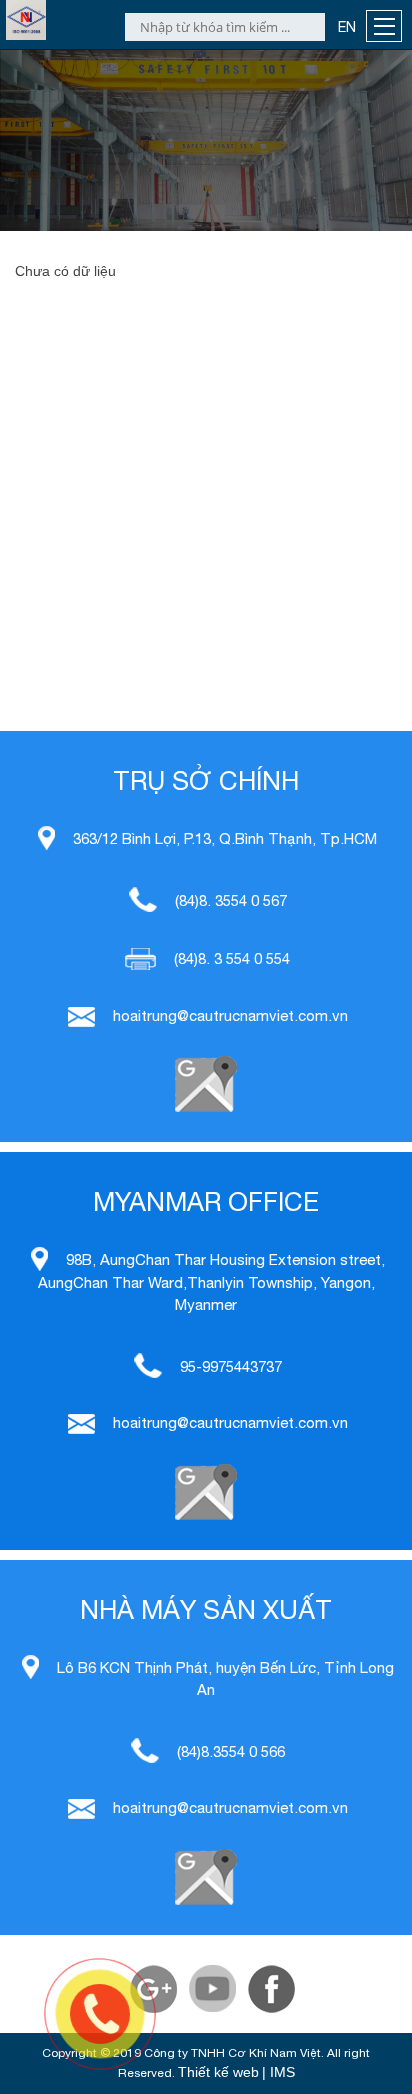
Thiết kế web (218, 2072)
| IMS (278, 2072)
